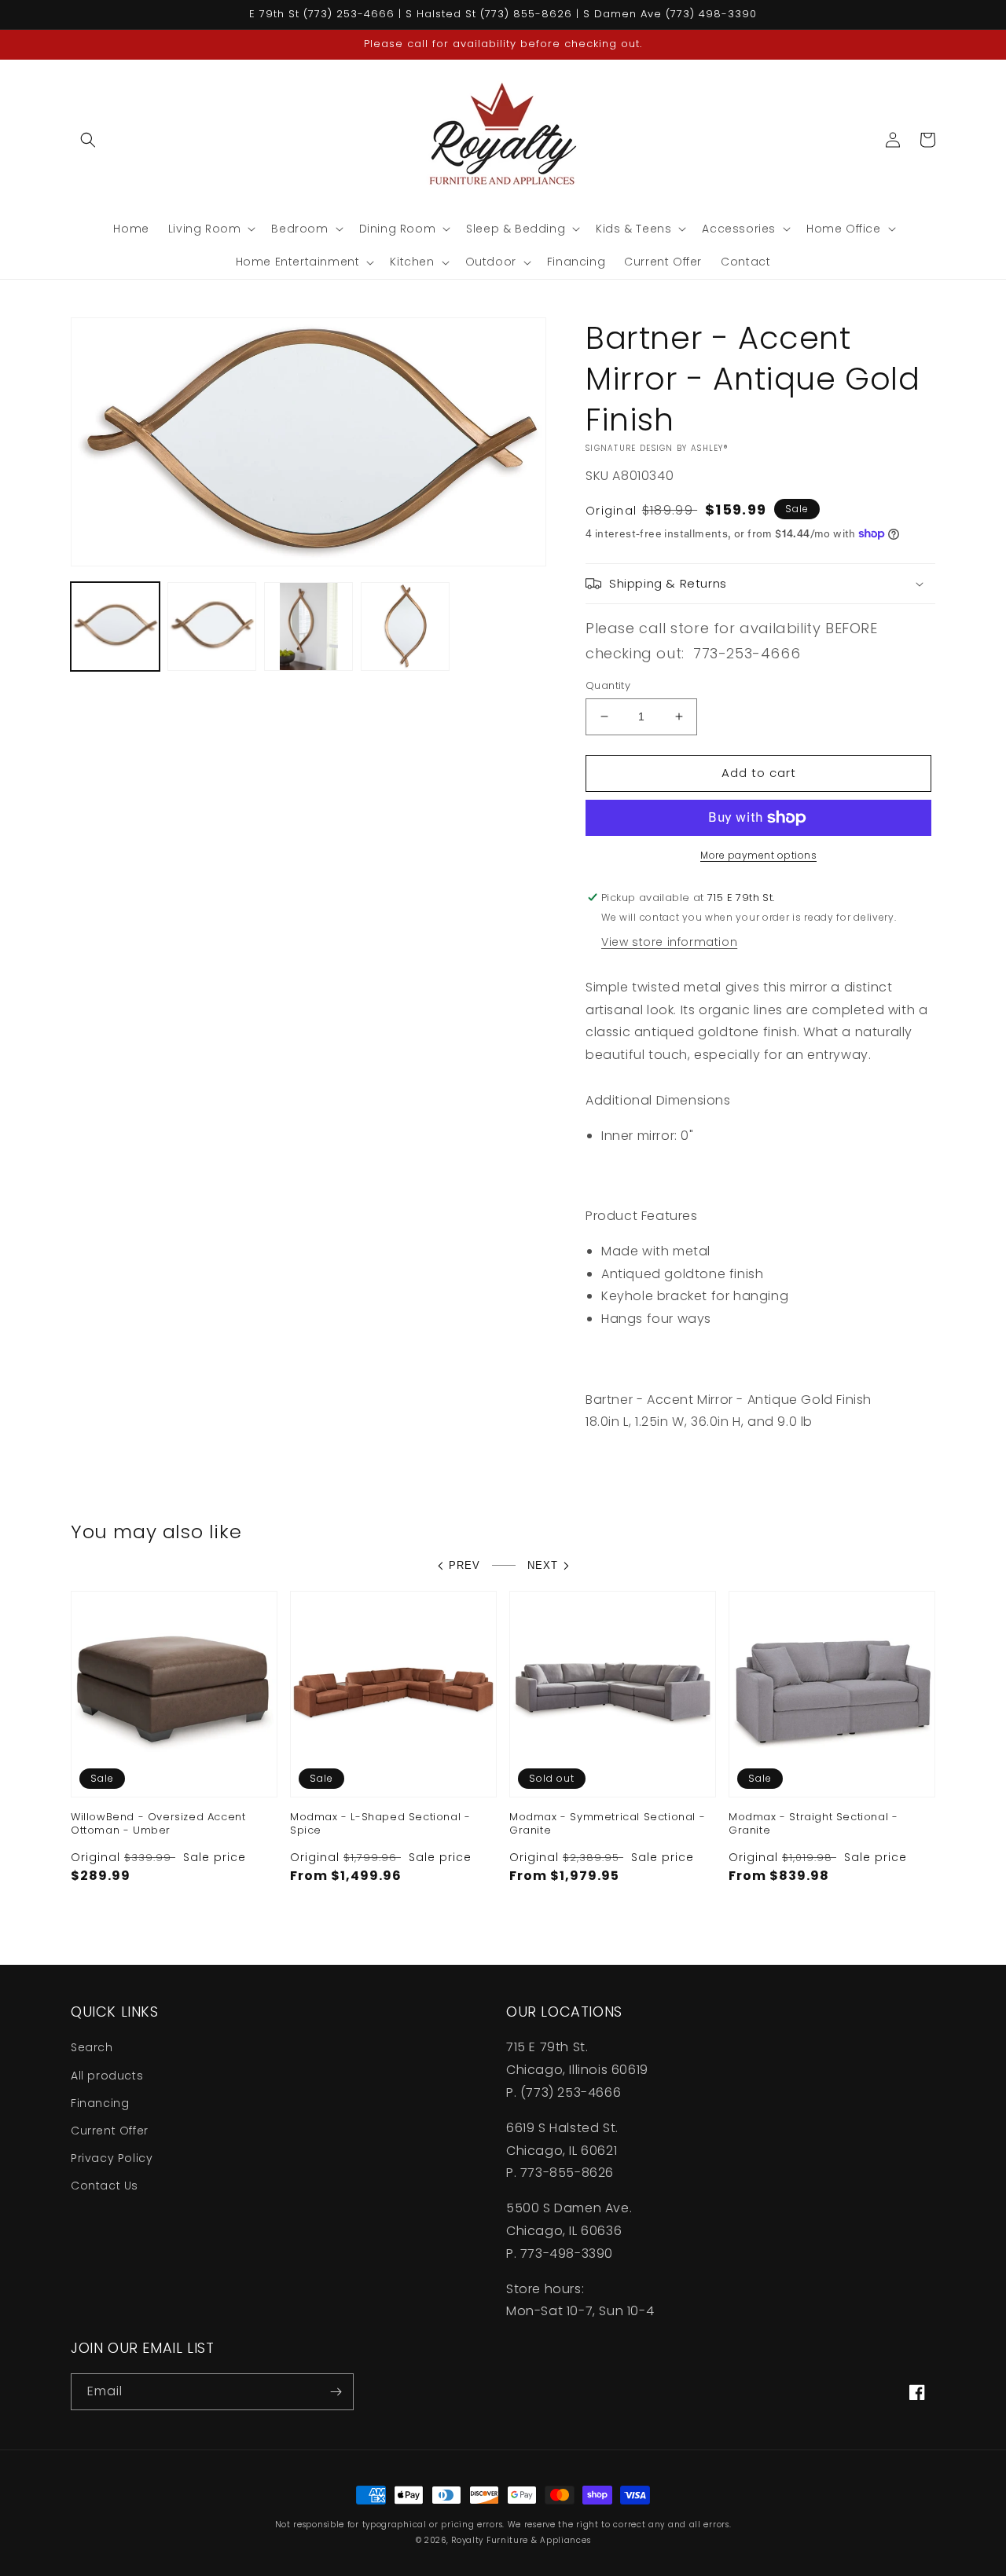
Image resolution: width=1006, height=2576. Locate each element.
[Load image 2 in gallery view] (212, 627)
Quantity (608, 685)
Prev (464, 1565)
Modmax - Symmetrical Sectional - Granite (607, 1824)
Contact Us (105, 2186)
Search (92, 2047)
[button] (88, 140)
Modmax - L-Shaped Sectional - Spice (380, 1824)
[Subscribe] (336, 2392)
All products (107, 2076)
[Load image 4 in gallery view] (405, 627)
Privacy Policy (112, 2158)
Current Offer (110, 2131)
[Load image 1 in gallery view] (115, 627)
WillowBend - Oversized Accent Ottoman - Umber (158, 1824)
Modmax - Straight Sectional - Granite (813, 1824)
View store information (669, 942)
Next (543, 1565)
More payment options (758, 855)
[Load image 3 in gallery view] (308, 627)
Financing (100, 2103)
